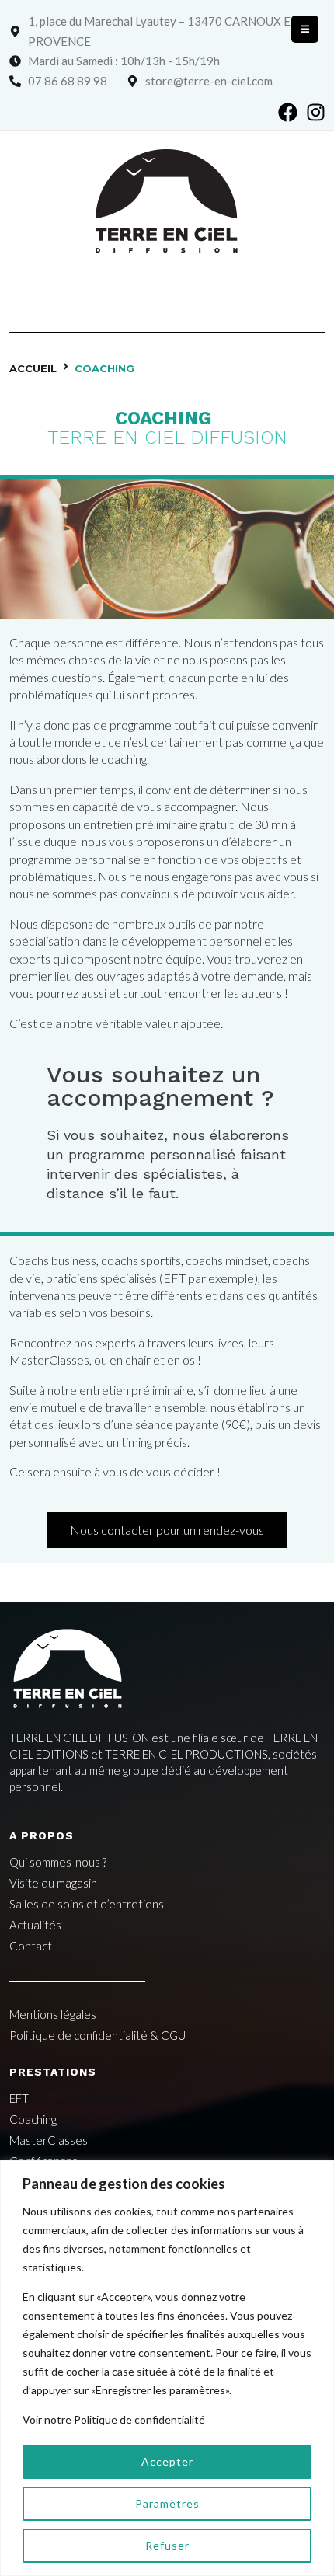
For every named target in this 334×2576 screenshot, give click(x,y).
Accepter (167, 2461)
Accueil (33, 368)
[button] (305, 29)
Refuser (167, 2545)
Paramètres (167, 2503)
